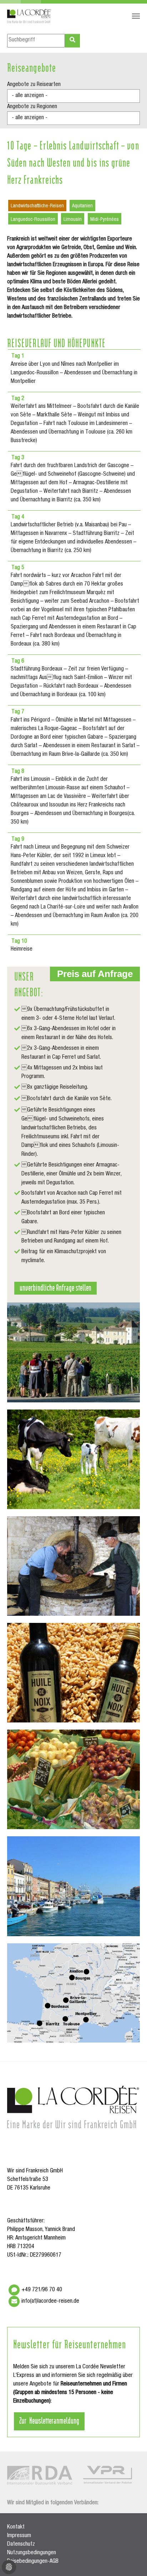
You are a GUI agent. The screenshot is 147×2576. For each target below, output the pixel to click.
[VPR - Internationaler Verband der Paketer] (107, 2475)
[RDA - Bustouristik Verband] (40, 2475)
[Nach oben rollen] (131, 2560)
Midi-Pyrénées (105, 220)
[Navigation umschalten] (136, 16)
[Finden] (72, 41)
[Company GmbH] (29, 16)
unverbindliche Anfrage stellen (55, 1287)
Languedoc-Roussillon (33, 220)
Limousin (73, 220)
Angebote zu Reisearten (34, 85)
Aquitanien (82, 206)
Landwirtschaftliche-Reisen (37, 206)
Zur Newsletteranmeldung (49, 2420)
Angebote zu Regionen (32, 107)
